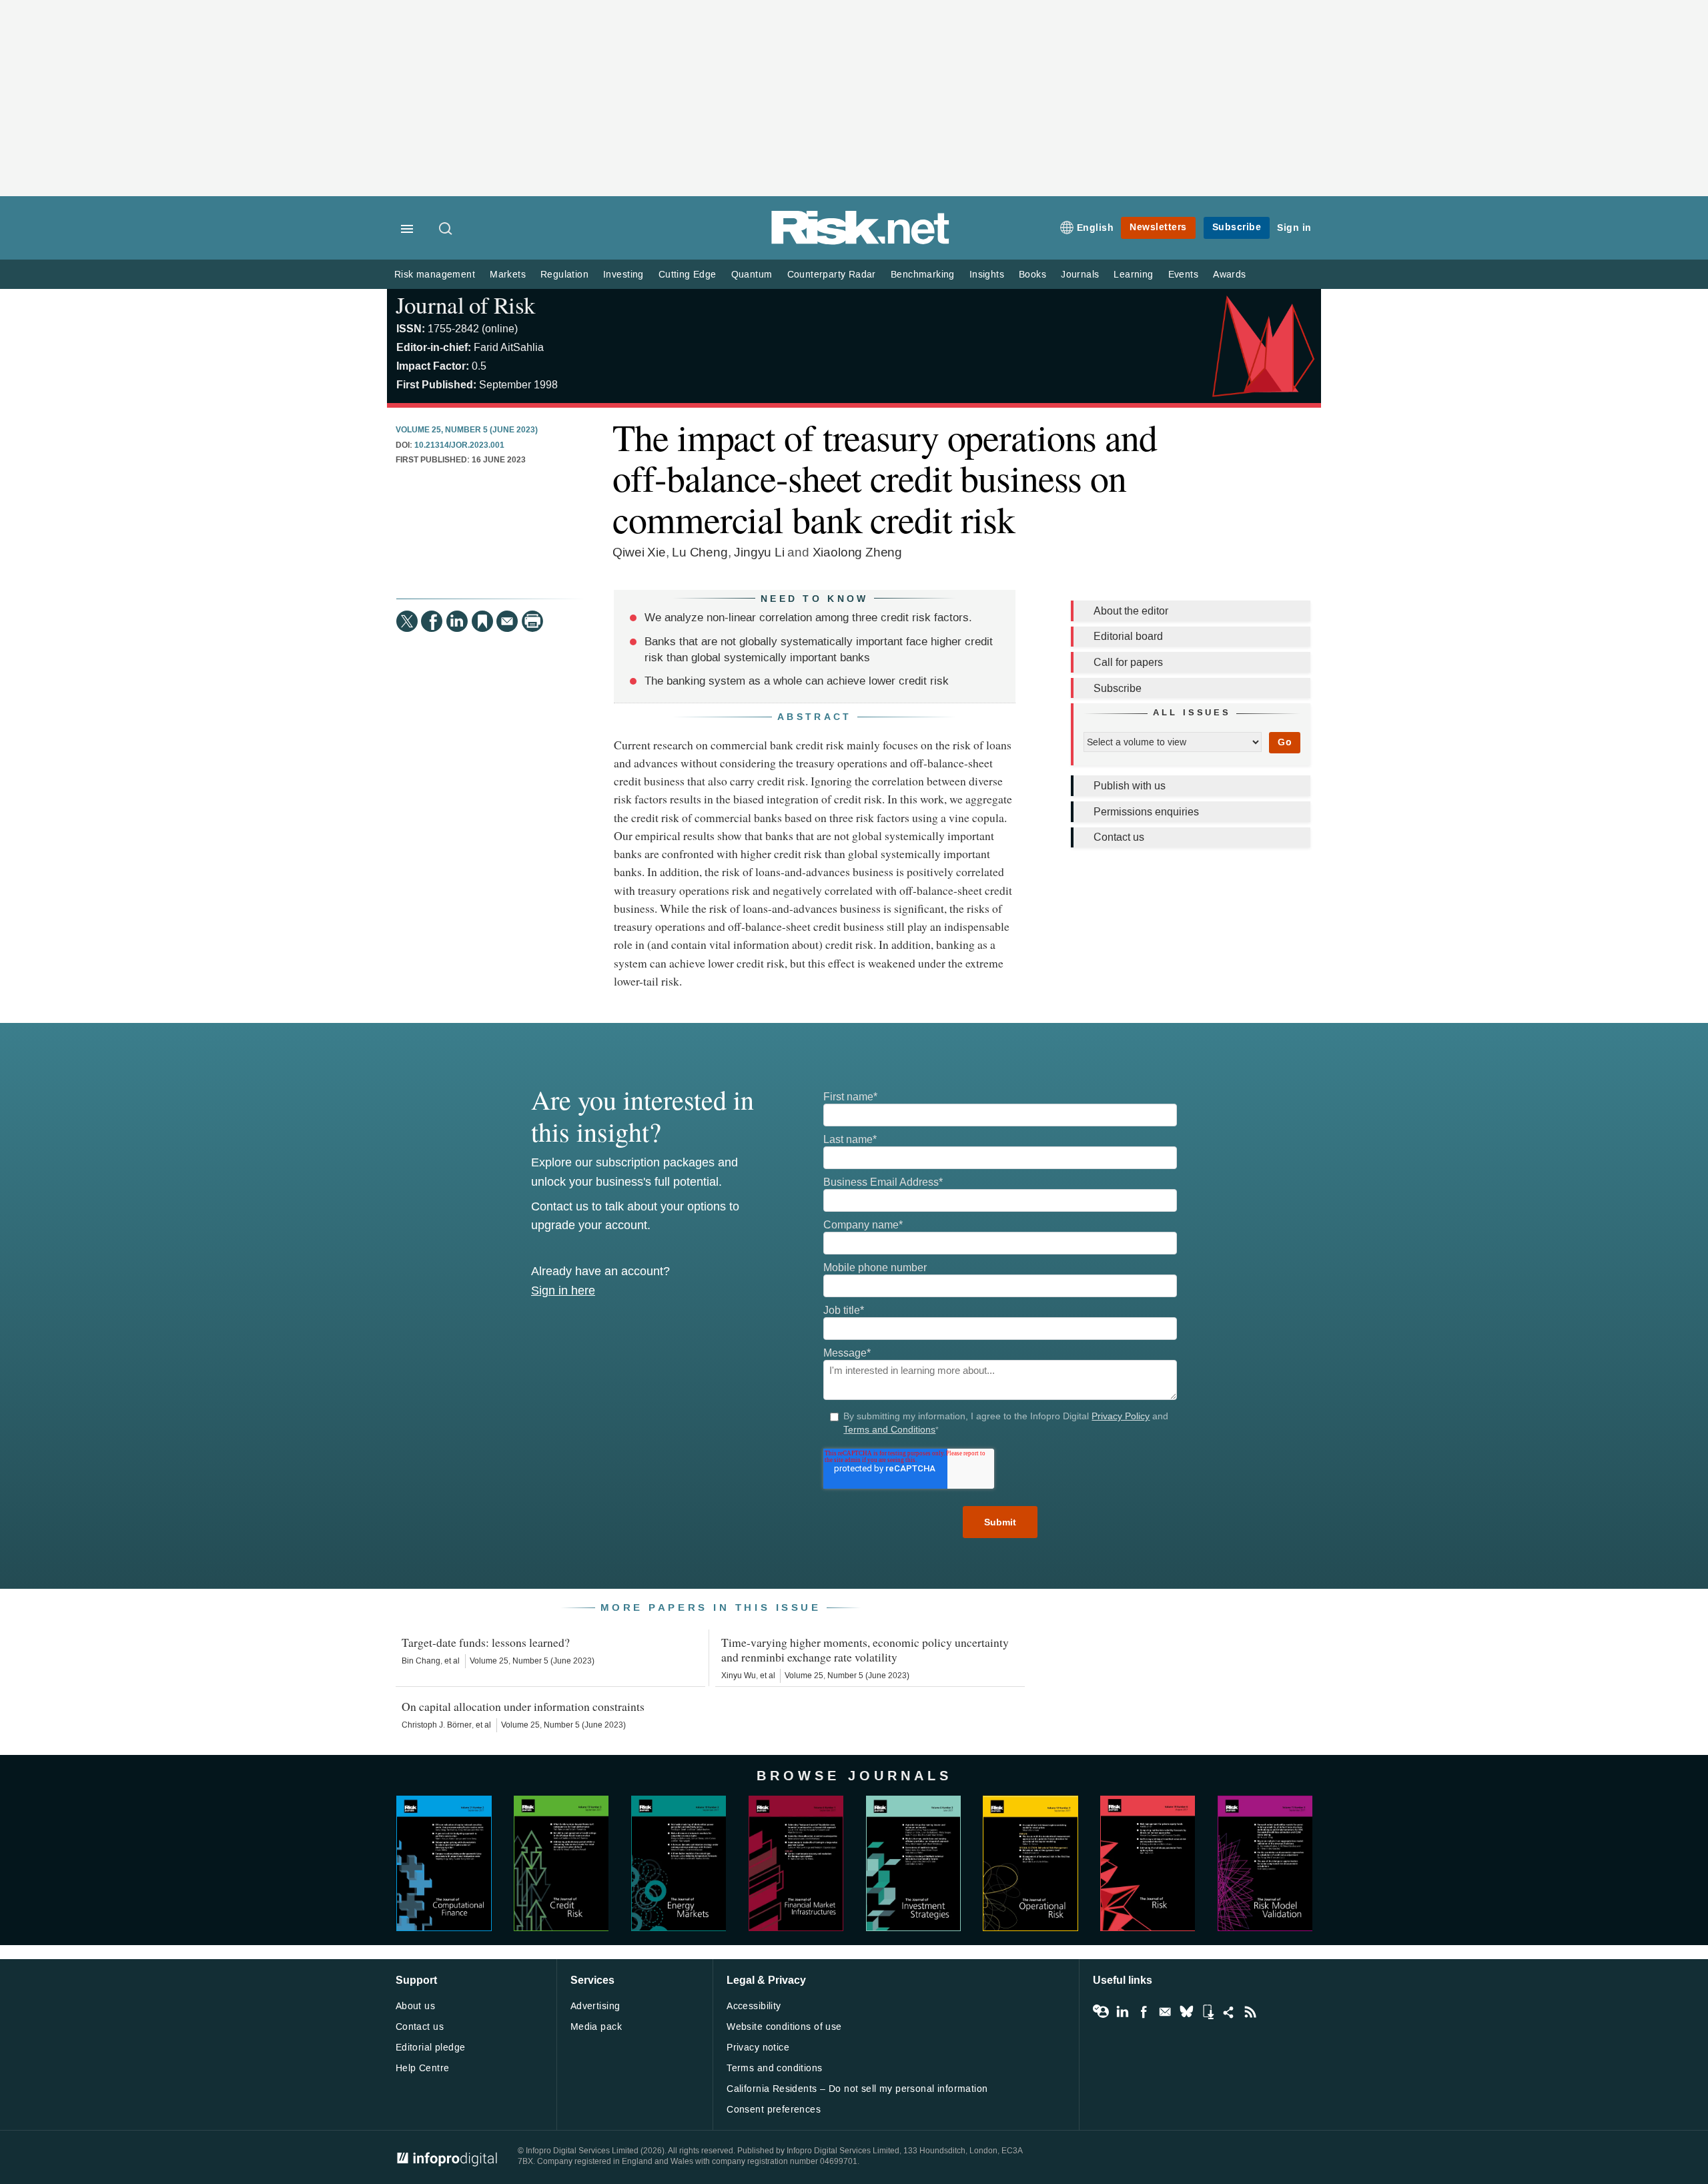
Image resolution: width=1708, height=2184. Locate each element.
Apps (1208, 2012)
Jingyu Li (759, 552)
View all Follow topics (1101, 2012)
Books (1032, 275)
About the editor (1131, 611)
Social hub (1229, 2012)
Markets (508, 275)
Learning (1133, 275)
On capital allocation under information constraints (523, 1706)
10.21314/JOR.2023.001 (459, 446)
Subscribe (1237, 227)
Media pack (596, 2027)
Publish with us (1130, 786)
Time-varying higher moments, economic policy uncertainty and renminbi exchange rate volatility (865, 1650)
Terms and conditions (774, 2068)
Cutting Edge (688, 275)
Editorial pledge (431, 2048)
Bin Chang (421, 1661)
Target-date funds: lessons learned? (486, 1642)
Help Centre (423, 2068)
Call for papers (1128, 662)
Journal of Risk (465, 305)
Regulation (564, 275)
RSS (1250, 2012)
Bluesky (1186, 2012)
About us (415, 2006)
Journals (1080, 275)
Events (1183, 275)
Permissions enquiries (1146, 812)
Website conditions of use (784, 2027)
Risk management (435, 275)
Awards (1229, 275)
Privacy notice (758, 2048)
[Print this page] (532, 621)
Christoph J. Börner (437, 1725)
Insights (987, 275)
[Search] (446, 230)
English (1096, 228)
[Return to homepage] (861, 242)
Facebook (1144, 2012)
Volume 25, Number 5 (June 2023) (467, 430)
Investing (623, 275)
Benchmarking (923, 275)
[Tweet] (407, 621)
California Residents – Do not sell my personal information (857, 2089)
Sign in (1294, 228)
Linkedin (1122, 2012)
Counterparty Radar (832, 275)
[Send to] (507, 621)
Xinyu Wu (739, 1676)
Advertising (595, 2006)
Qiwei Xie (639, 552)
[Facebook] (432, 621)
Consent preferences (774, 2110)
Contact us (1119, 837)
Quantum (752, 275)
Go (1285, 742)
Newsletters (1158, 227)
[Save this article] (482, 621)
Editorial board (1128, 636)
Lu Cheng (700, 552)
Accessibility (754, 2006)
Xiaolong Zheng (857, 552)
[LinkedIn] (457, 621)
